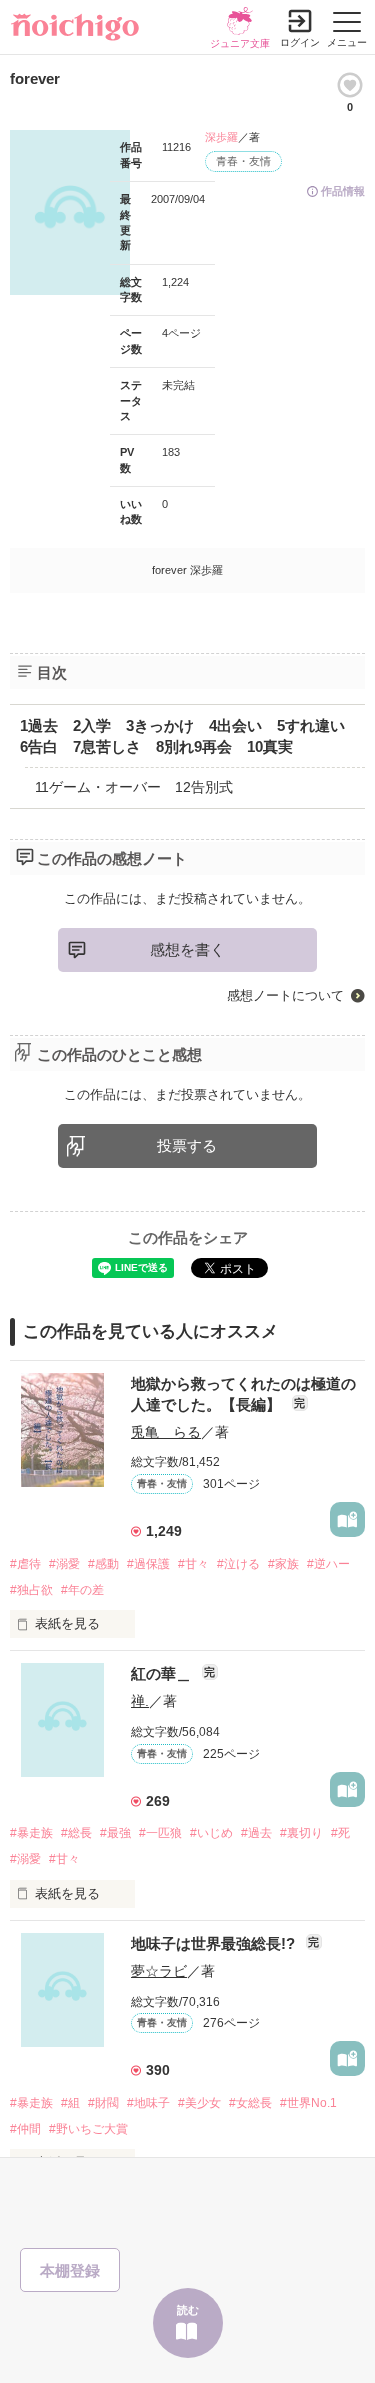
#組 (70, 2103)
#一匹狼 (160, 1833)
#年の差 (82, 1590)
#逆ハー (328, 1564)
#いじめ (211, 1833)
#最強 (115, 1833)
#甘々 (193, 1564)
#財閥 (103, 2103)
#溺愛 (64, 1564)
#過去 (256, 1833)
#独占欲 (31, 1590)
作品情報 (343, 191)
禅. (140, 1701)
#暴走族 (31, 1833)
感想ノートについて (285, 995)
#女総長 (250, 2103)
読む (188, 2310)
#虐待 (25, 1564)
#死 (340, 1833)
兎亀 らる (166, 1432)
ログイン (300, 42)
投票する (187, 1145)
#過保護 (148, 1564)
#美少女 (199, 2103)
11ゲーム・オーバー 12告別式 (134, 787)
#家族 (283, 1564)
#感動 (103, 1564)
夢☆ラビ (159, 1971)
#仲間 (25, 2129)
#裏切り (301, 1833)
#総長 (76, 1833)
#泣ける (238, 1564)
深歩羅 (221, 137)
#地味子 (148, 2103)
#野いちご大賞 (88, 2129)
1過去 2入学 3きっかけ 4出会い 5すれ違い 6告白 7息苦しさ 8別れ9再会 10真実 (190, 736)
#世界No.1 (308, 2103)
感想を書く (187, 949)
